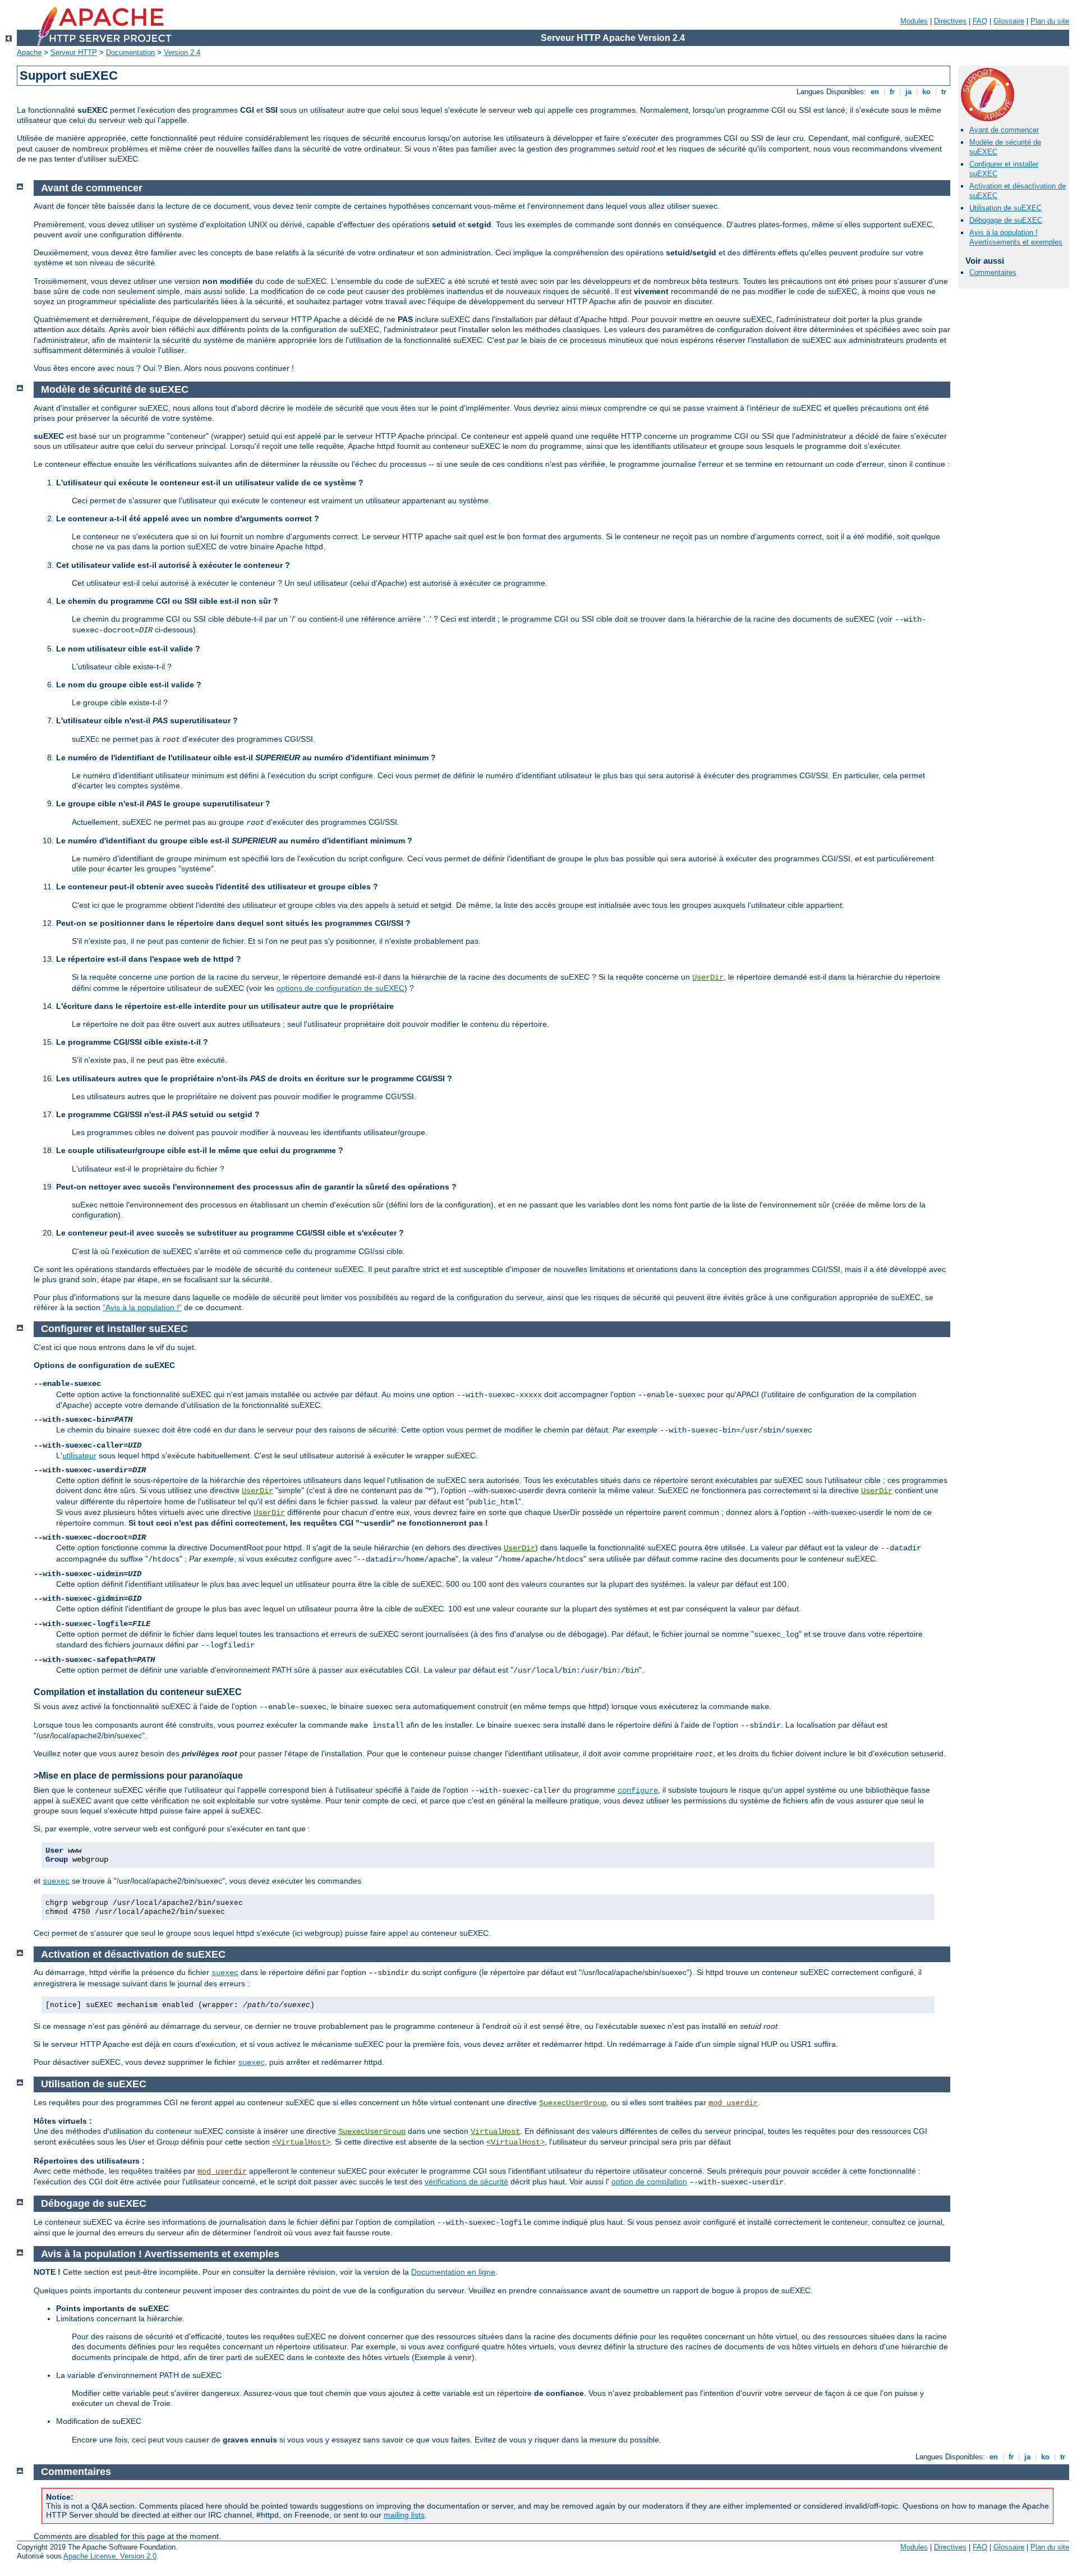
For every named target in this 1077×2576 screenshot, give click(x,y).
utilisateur (79, 1455)
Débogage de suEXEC (1006, 220)
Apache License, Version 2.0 (110, 2556)
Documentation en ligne (453, 2272)
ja (908, 92)
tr (944, 92)
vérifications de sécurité (466, 2182)
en (875, 92)
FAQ (980, 21)
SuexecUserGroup (573, 2103)
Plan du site (1050, 21)
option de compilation (649, 2182)
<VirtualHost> (301, 2142)
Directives (950, 21)
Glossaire (1009, 21)
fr (892, 92)
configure (638, 1790)
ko (926, 92)
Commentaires (993, 272)
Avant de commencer (1004, 130)
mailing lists (404, 2515)
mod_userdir (733, 2103)
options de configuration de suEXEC (340, 988)
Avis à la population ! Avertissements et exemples (1016, 237)
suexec (56, 1881)
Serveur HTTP (74, 52)
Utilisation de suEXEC (1005, 208)
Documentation (130, 52)
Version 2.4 (182, 52)
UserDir (708, 977)
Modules (914, 21)
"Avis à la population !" (142, 1307)
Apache (29, 52)
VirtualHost (495, 2132)
